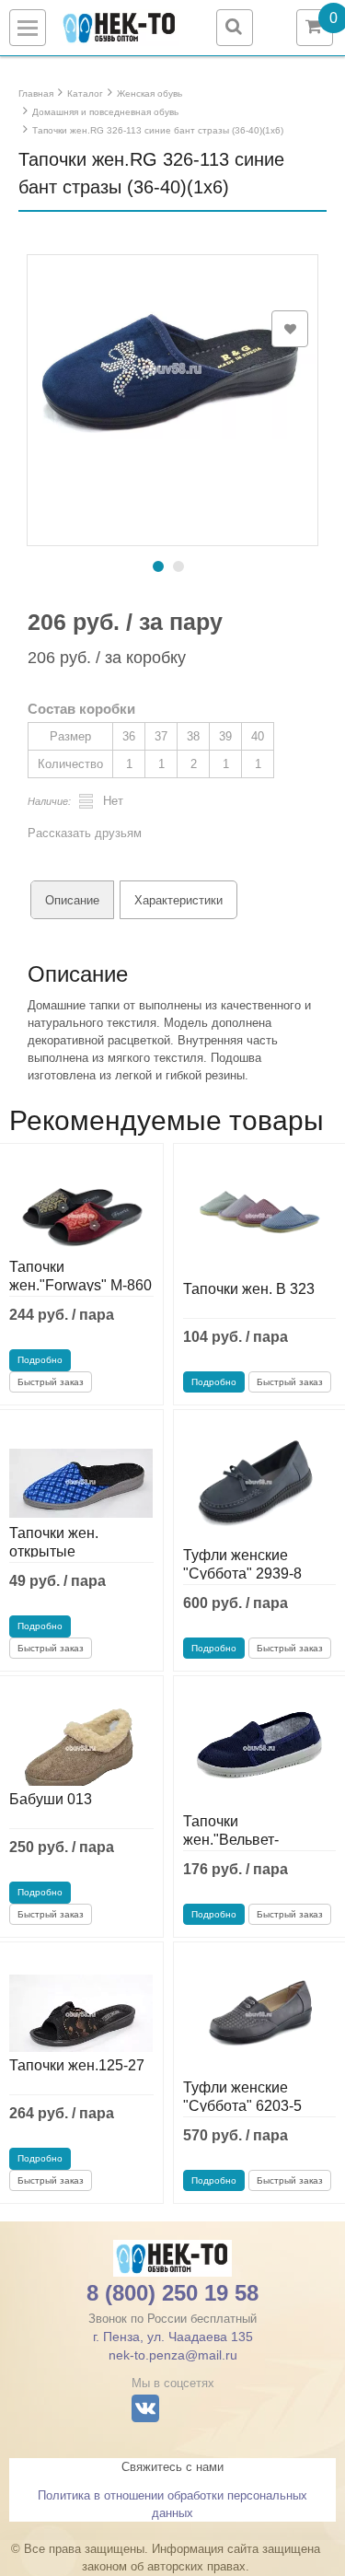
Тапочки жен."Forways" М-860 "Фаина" (80, 1285)
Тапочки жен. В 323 (249, 1289)
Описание (72, 900)
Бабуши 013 (51, 1799)
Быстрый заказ (51, 1382)
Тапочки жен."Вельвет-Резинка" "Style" (237, 1840)
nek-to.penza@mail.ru (173, 2355)
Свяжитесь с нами (172, 2467)
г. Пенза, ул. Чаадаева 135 (173, 2337)
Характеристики (178, 900)
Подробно (40, 1360)
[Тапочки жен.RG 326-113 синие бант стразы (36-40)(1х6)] (172, 371)
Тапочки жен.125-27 (77, 2065)
